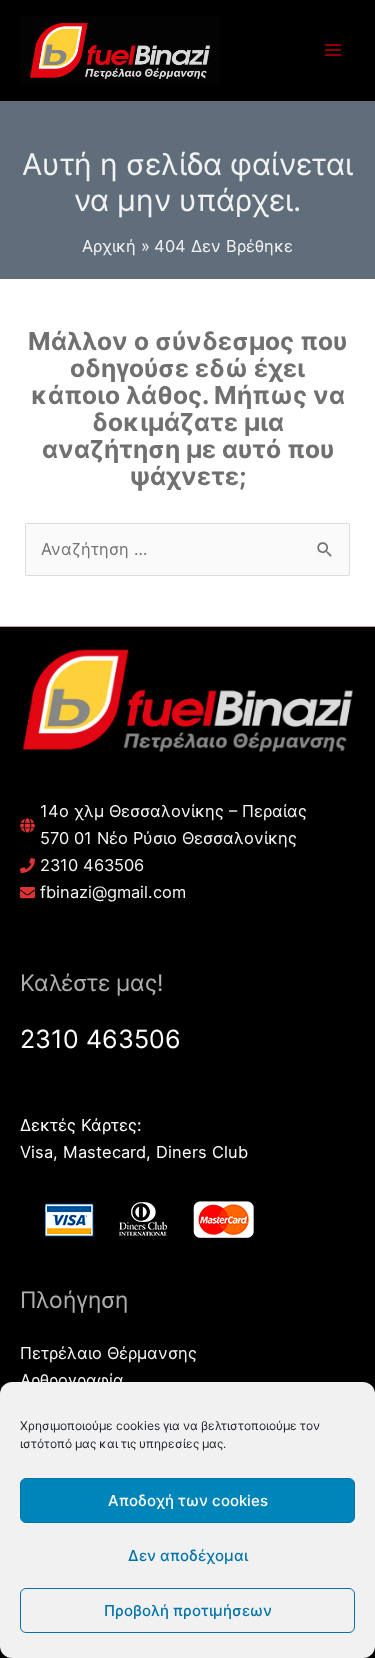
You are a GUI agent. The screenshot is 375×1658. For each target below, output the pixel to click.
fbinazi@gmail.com (113, 892)
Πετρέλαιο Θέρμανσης (108, 1353)
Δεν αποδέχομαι (188, 1555)
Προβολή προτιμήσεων (188, 1610)
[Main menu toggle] (332, 50)
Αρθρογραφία (72, 1380)
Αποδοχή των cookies (188, 1500)
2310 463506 (92, 865)
